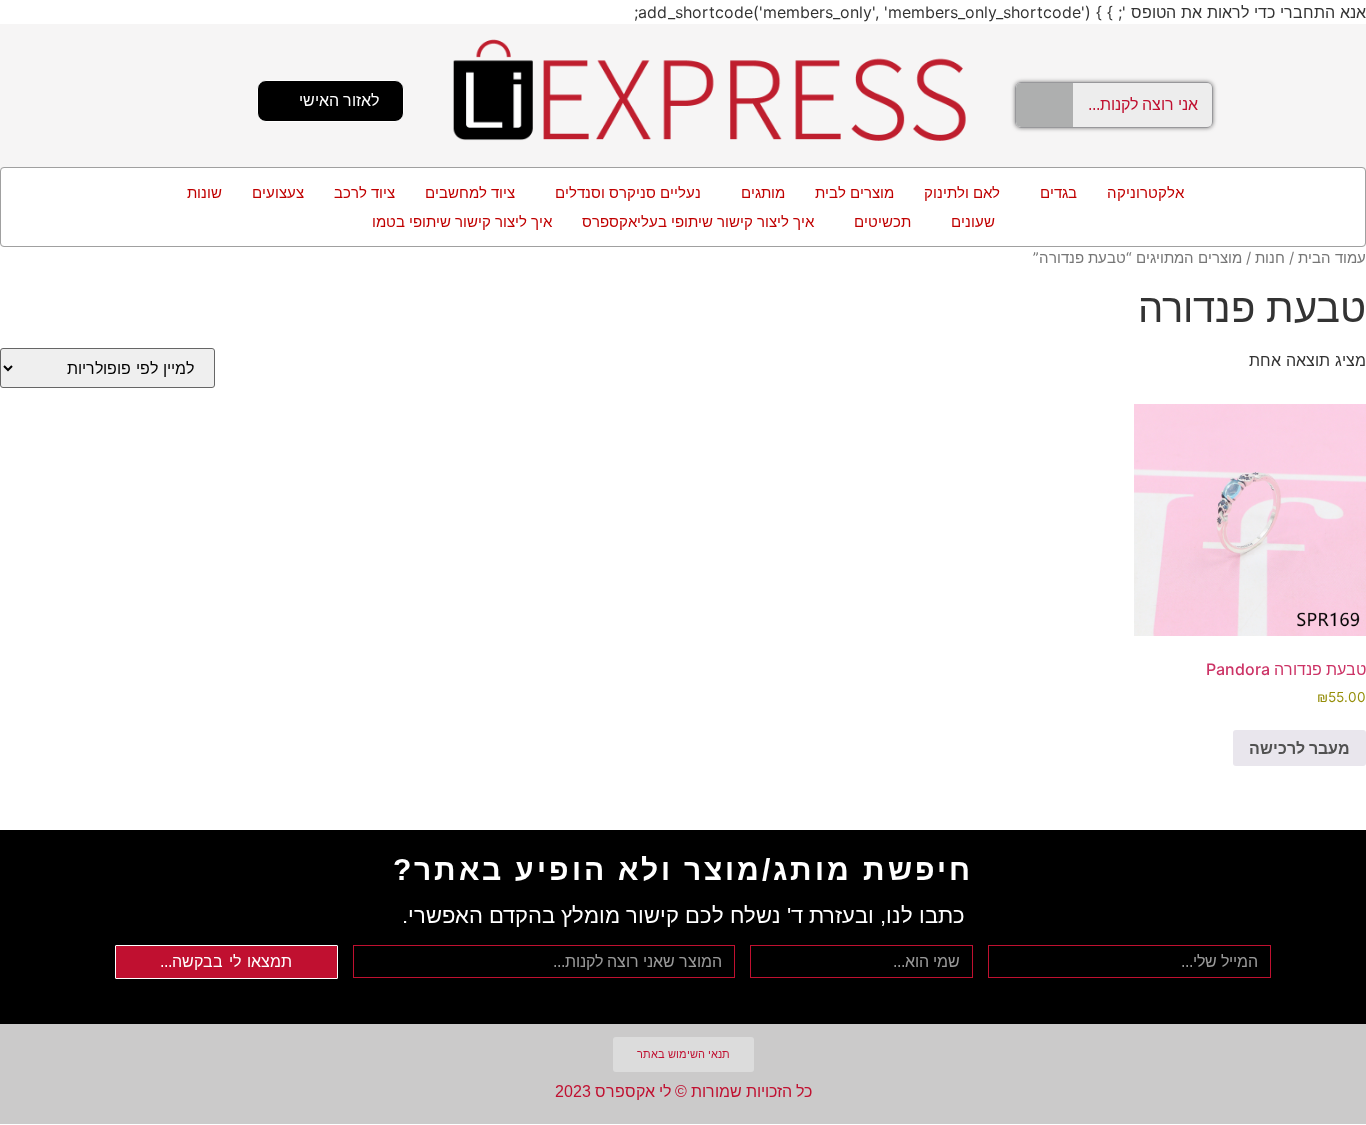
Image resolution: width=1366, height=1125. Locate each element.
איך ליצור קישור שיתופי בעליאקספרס (698, 221)
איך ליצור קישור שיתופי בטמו (462, 221)
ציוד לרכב (364, 192)
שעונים (973, 221)
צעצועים (278, 192)
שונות (204, 192)
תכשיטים (882, 221)
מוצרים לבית (854, 192)
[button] (1053, 192)
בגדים (1058, 192)
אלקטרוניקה (1145, 192)
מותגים (763, 192)
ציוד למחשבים (470, 192)
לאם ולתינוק (962, 192)
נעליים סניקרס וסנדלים (628, 192)
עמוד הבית (1332, 258)
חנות (1270, 258)
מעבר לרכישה (1299, 748)
